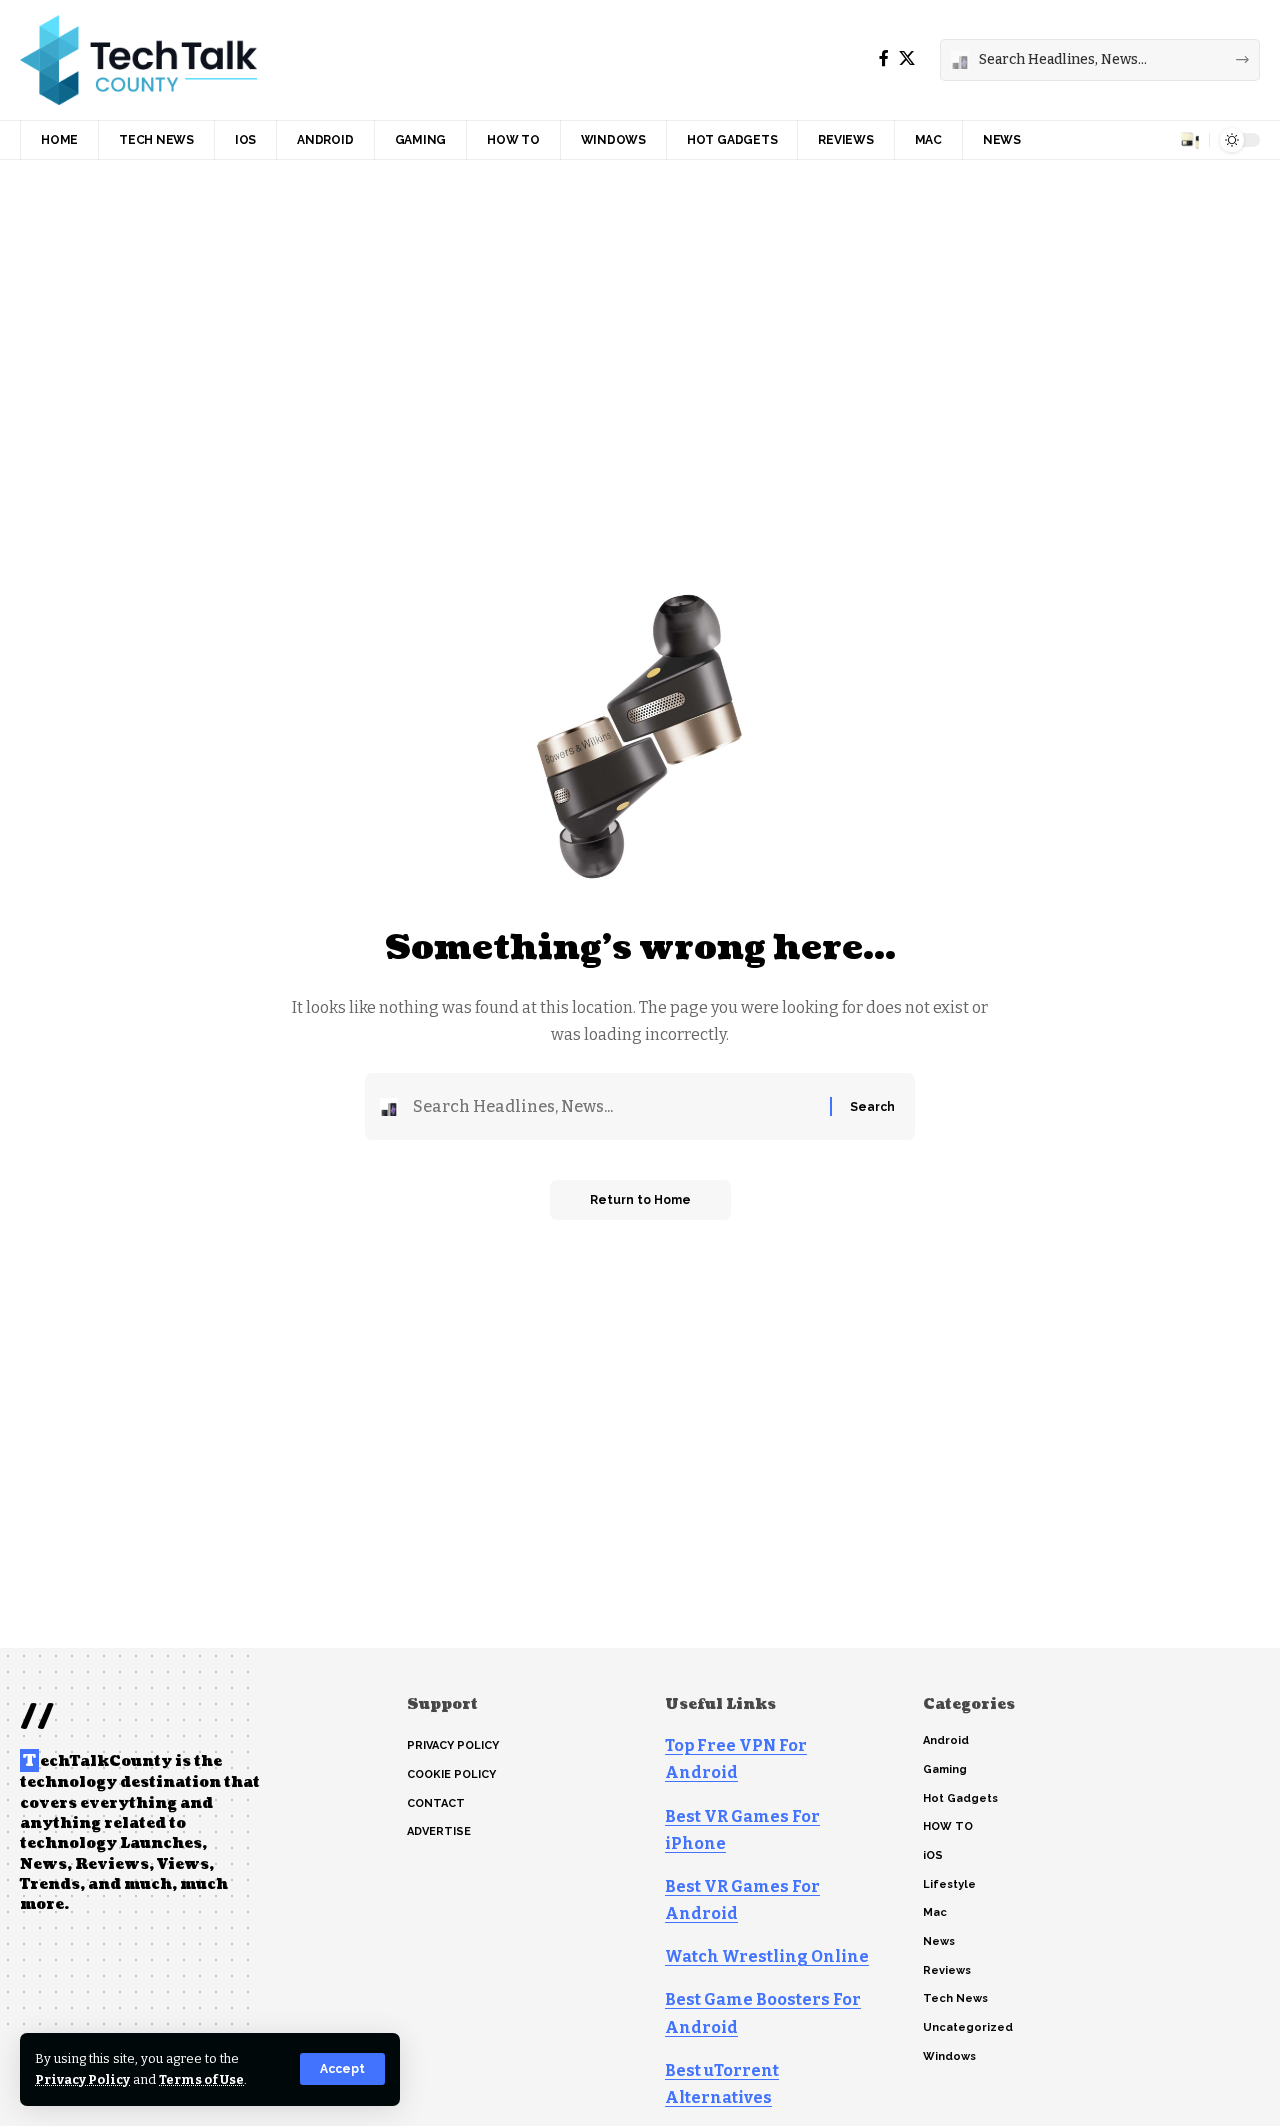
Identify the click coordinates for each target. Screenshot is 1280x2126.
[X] (907, 58)
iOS (933, 1855)
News (939, 1941)
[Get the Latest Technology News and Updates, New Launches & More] (138, 60)
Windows (949, 2056)
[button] (342, 2069)
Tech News (955, 1998)
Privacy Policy (82, 2079)
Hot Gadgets (960, 1798)
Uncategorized (968, 2027)
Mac (935, 1912)
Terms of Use (201, 2079)
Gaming (945, 1769)
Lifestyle (949, 1884)
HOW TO (948, 1826)
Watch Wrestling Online (767, 1956)
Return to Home (640, 1200)
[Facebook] (884, 58)
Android (946, 1740)
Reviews (947, 1970)
